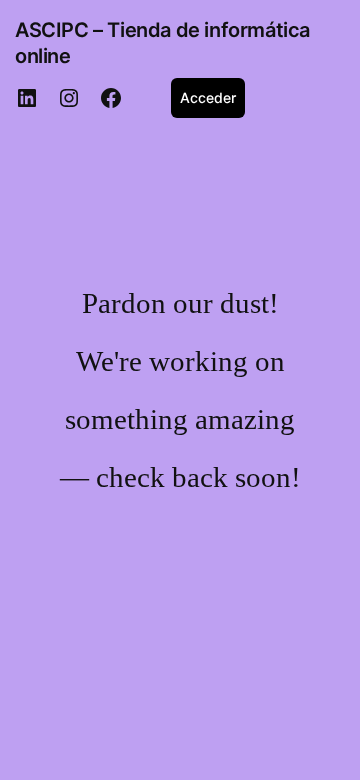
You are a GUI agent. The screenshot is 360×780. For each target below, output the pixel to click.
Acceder (208, 97)
